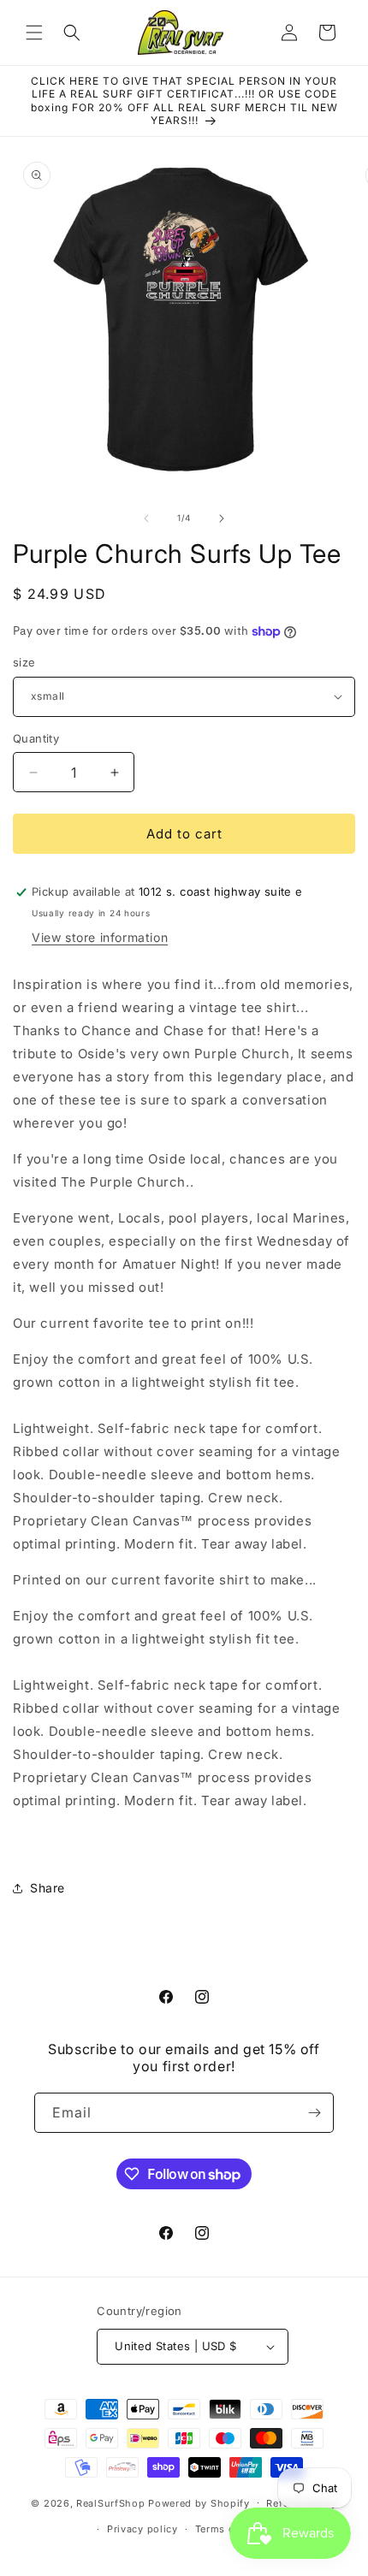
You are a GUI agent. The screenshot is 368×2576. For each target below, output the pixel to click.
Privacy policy (142, 2529)
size (24, 662)
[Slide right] (222, 518)
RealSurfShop (110, 2502)
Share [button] (47, 1888)
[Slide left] (146, 518)
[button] (34, 33)
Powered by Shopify (199, 2502)
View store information (100, 937)
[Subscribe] (314, 2113)
